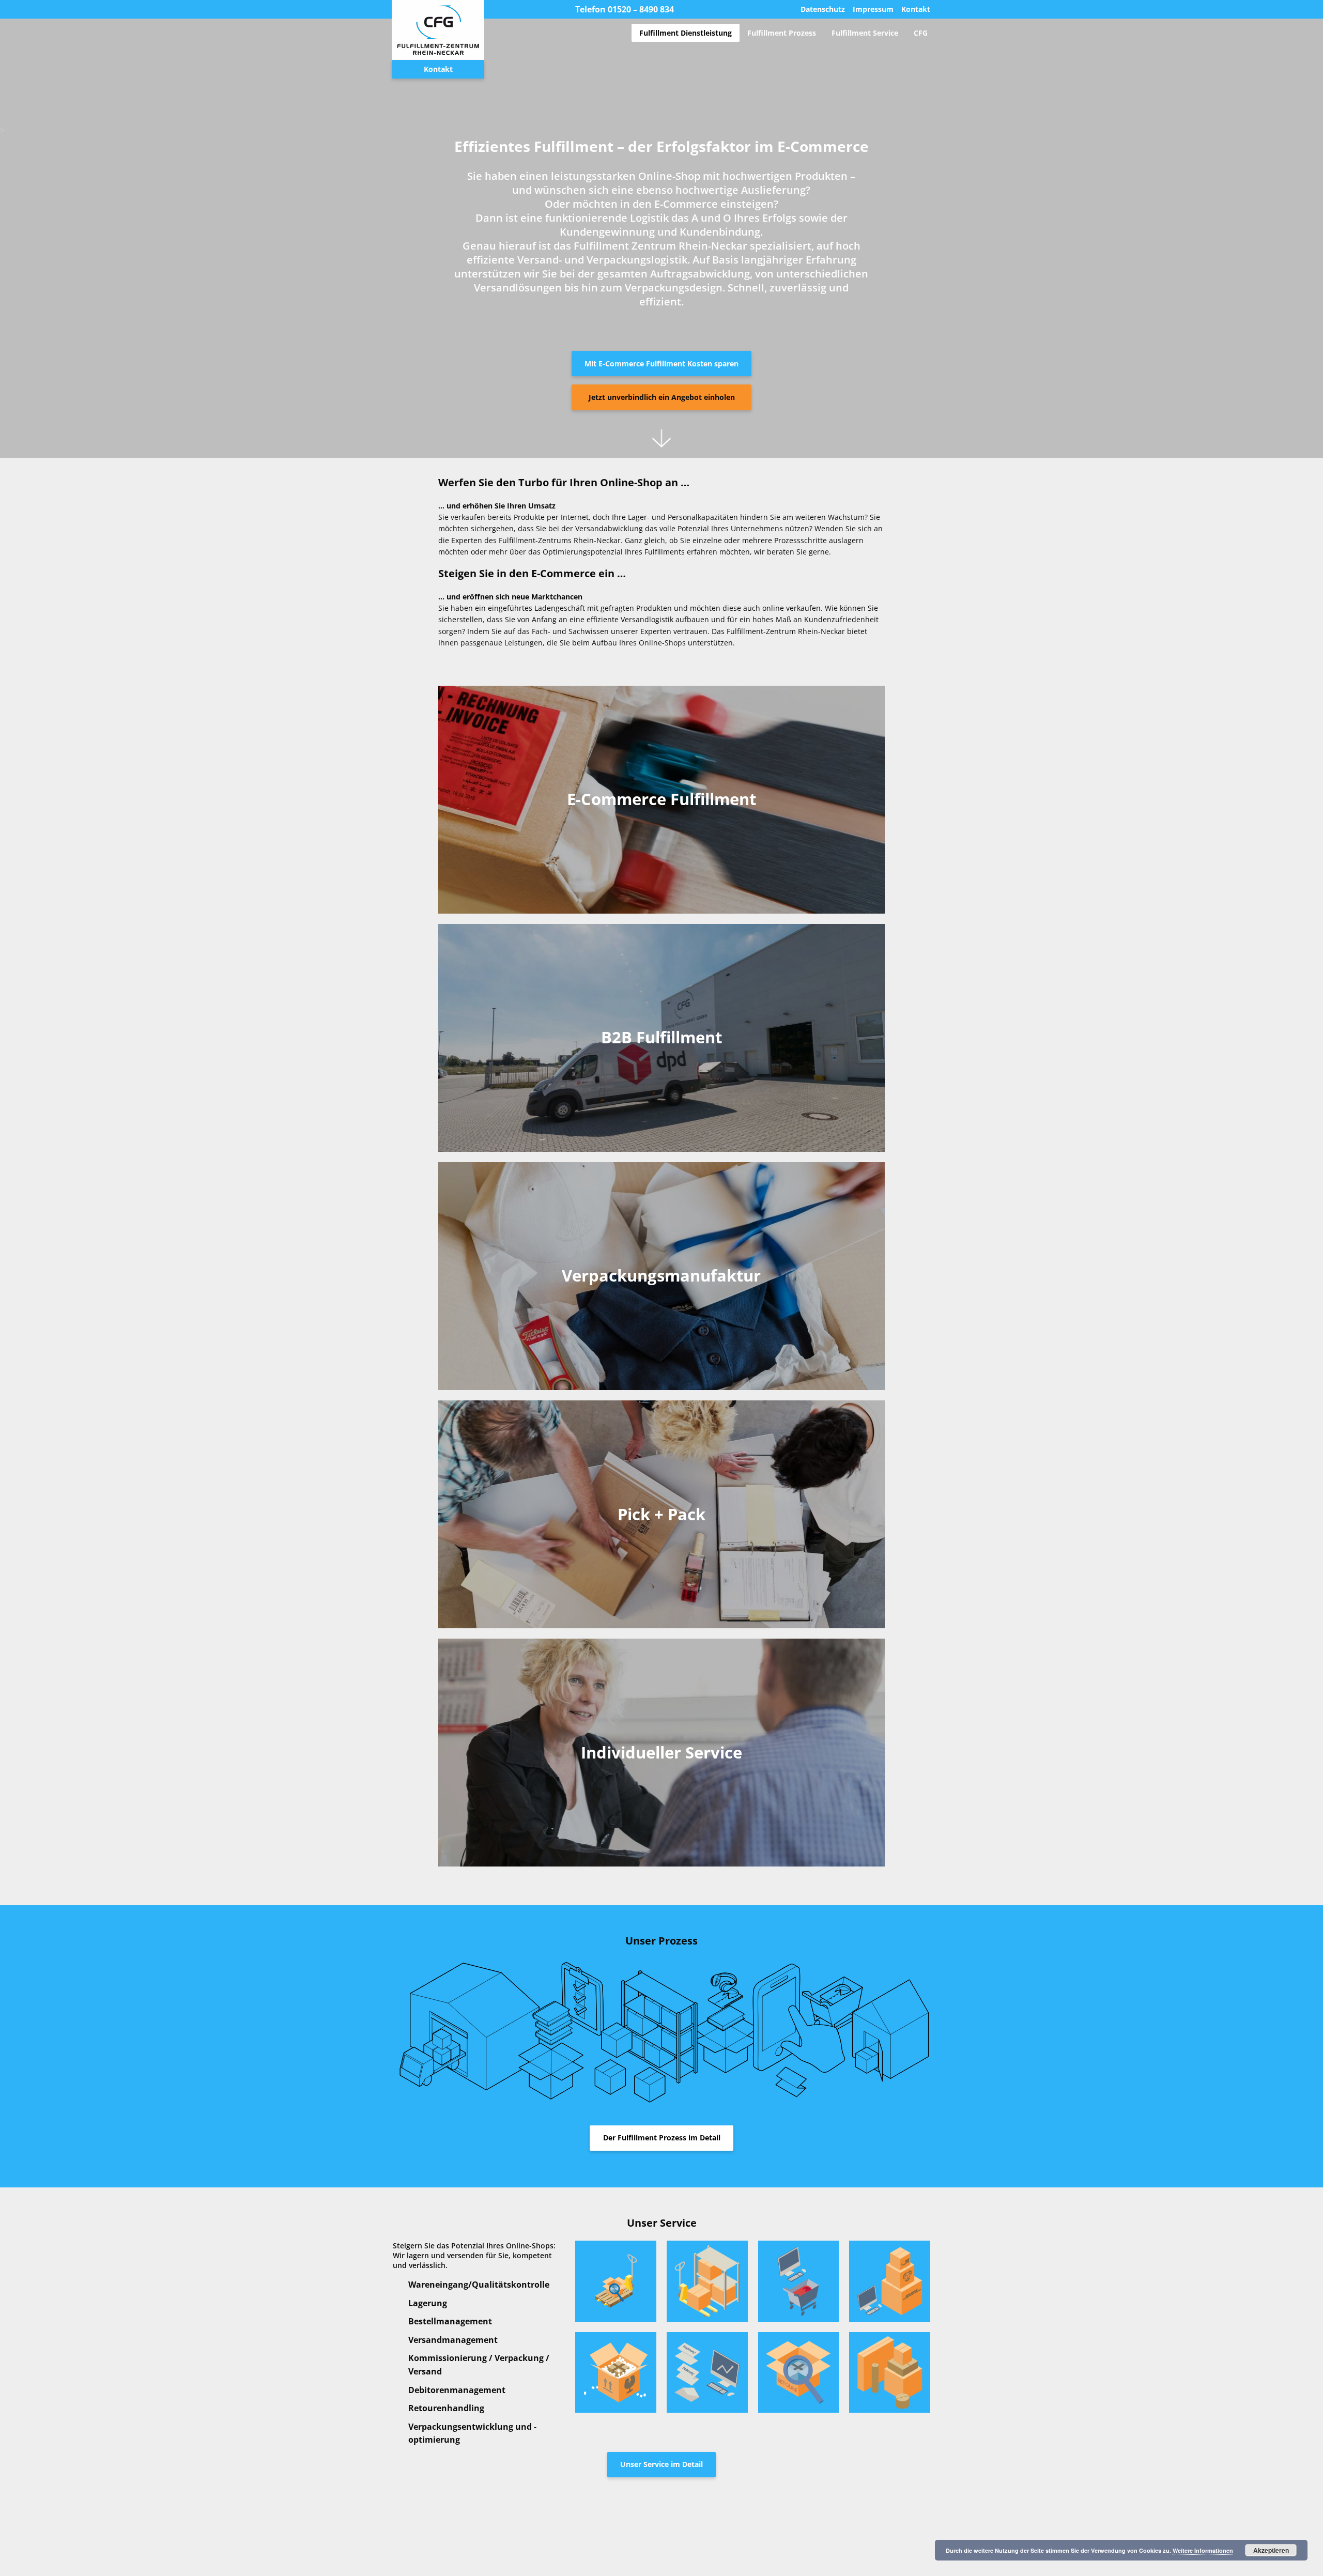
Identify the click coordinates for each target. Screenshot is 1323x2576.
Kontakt (916, 10)
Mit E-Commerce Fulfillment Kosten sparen (661, 364)
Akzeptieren (1271, 2550)
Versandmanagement (453, 2340)
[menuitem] (686, 33)
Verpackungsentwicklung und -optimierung (472, 2433)
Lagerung (428, 2303)
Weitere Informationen (1203, 2550)
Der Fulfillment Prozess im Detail (662, 2138)
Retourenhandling (446, 2408)
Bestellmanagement (450, 2321)
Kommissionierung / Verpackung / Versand (479, 2365)
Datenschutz (823, 10)
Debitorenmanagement (457, 2390)
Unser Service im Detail (661, 2464)
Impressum (873, 10)
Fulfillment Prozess (782, 33)
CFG (921, 33)
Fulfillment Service (865, 33)
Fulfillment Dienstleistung (686, 33)
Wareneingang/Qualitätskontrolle (479, 2285)
